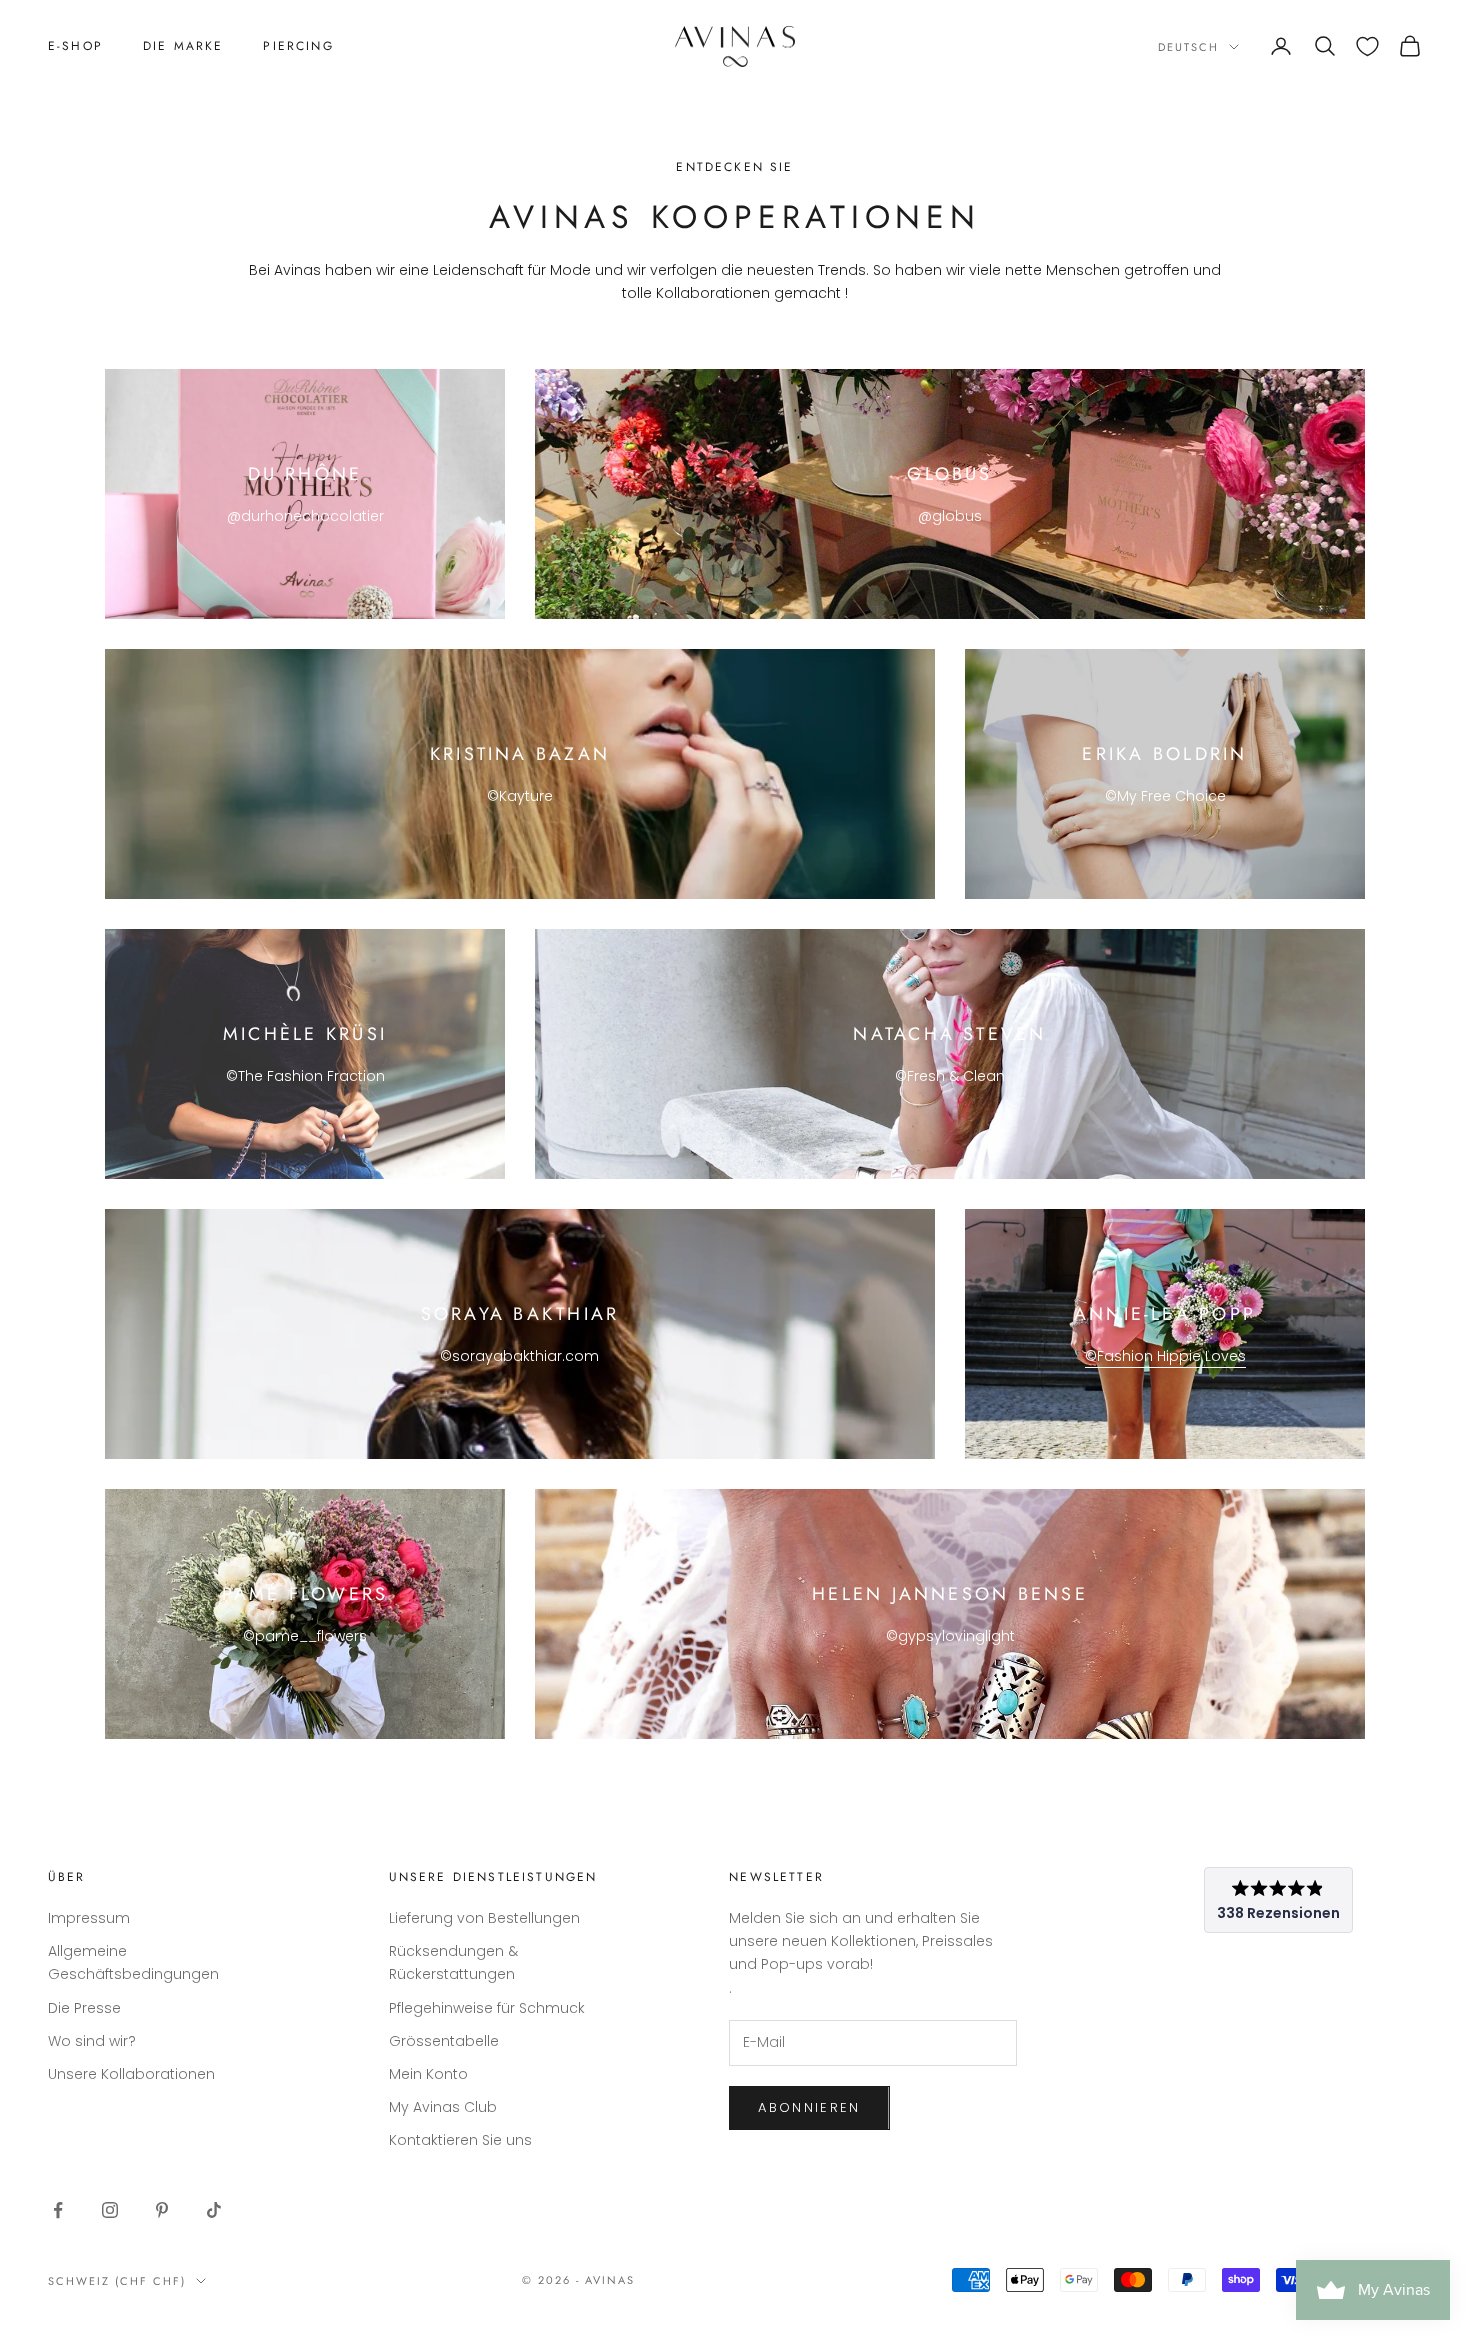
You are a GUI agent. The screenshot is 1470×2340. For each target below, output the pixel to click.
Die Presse (84, 2008)
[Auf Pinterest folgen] (162, 2210)
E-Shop (75, 46)
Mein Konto (428, 2074)
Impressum (89, 1918)
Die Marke (183, 46)
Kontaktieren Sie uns (460, 2140)
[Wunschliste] (1367, 46)
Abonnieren (809, 2107)
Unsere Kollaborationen (131, 2074)
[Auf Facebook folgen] (58, 2210)
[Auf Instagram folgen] (110, 2210)
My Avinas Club (443, 2107)
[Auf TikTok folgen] (214, 2210)
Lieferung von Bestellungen (484, 1918)
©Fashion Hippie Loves (1165, 1356)
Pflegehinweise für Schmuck (487, 2008)
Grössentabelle (444, 2041)
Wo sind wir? (92, 2041)
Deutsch (1188, 47)
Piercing (298, 46)
